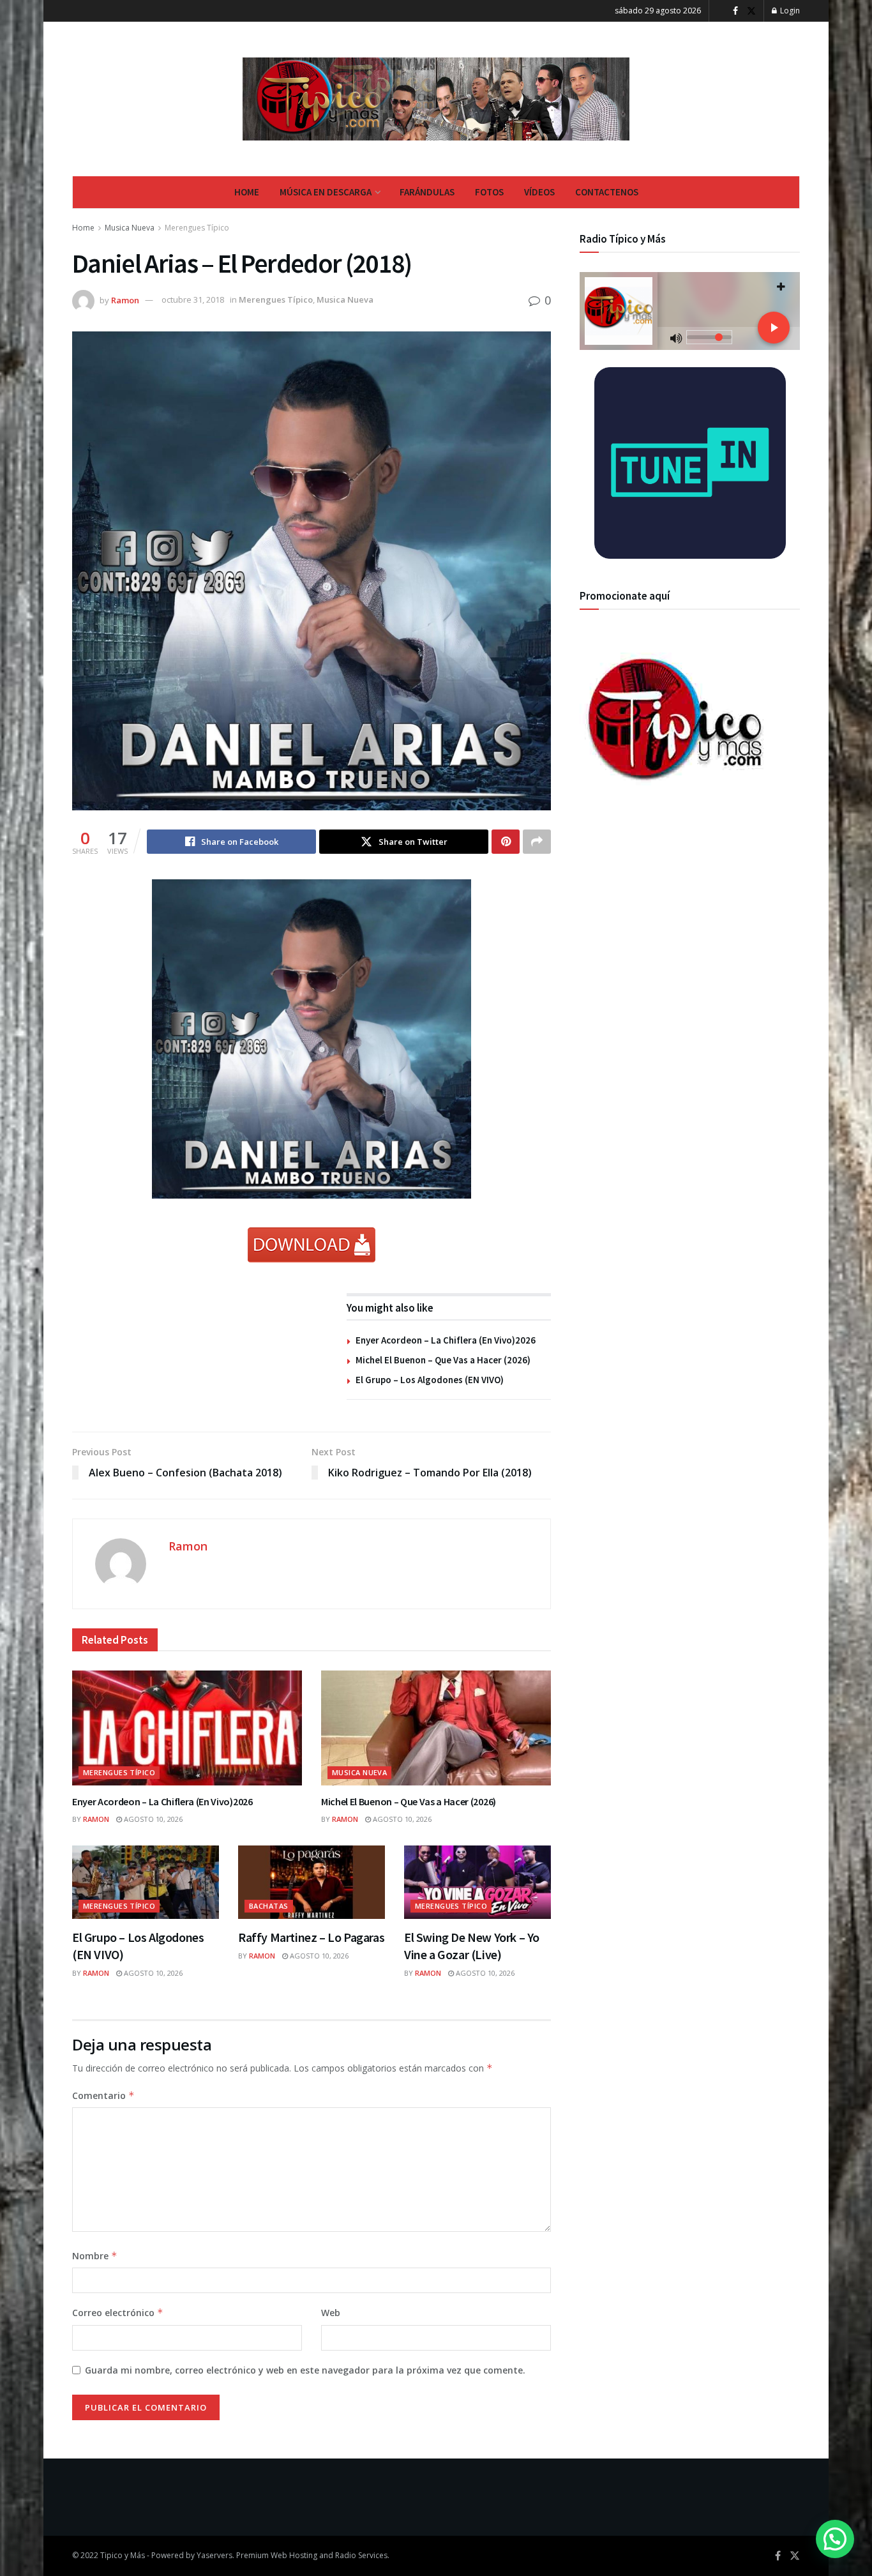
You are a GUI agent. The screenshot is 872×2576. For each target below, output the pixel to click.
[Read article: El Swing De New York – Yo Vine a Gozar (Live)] (477, 1882)
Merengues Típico (197, 228)
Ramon (125, 299)
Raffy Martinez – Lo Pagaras (311, 1937)
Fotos (489, 192)
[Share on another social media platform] (537, 842)
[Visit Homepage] (436, 99)
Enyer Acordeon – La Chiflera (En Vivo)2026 (446, 1340)
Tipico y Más (123, 2555)
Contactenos (607, 192)
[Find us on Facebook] (735, 11)
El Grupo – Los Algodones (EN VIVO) (430, 1380)
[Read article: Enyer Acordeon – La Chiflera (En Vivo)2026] (187, 1728)
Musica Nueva (130, 228)
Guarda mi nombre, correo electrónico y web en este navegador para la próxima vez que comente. (305, 2370)
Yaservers (214, 2555)
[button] (835, 2539)
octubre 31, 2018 (193, 299)
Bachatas (269, 1906)
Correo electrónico (118, 2313)
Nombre (95, 2256)
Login (789, 11)
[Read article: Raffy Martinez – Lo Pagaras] (312, 1882)
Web (331, 2313)
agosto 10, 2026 (152, 1819)
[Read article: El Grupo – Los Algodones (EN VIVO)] (146, 1882)
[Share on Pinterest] (506, 842)
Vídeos (539, 192)
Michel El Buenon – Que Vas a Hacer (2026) (443, 1360)
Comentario (103, 2095)
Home (247, 192)
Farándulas (427, 192)
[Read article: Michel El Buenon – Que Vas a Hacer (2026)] (436, 1728)
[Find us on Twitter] (751, 11)
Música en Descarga (326, 192)
